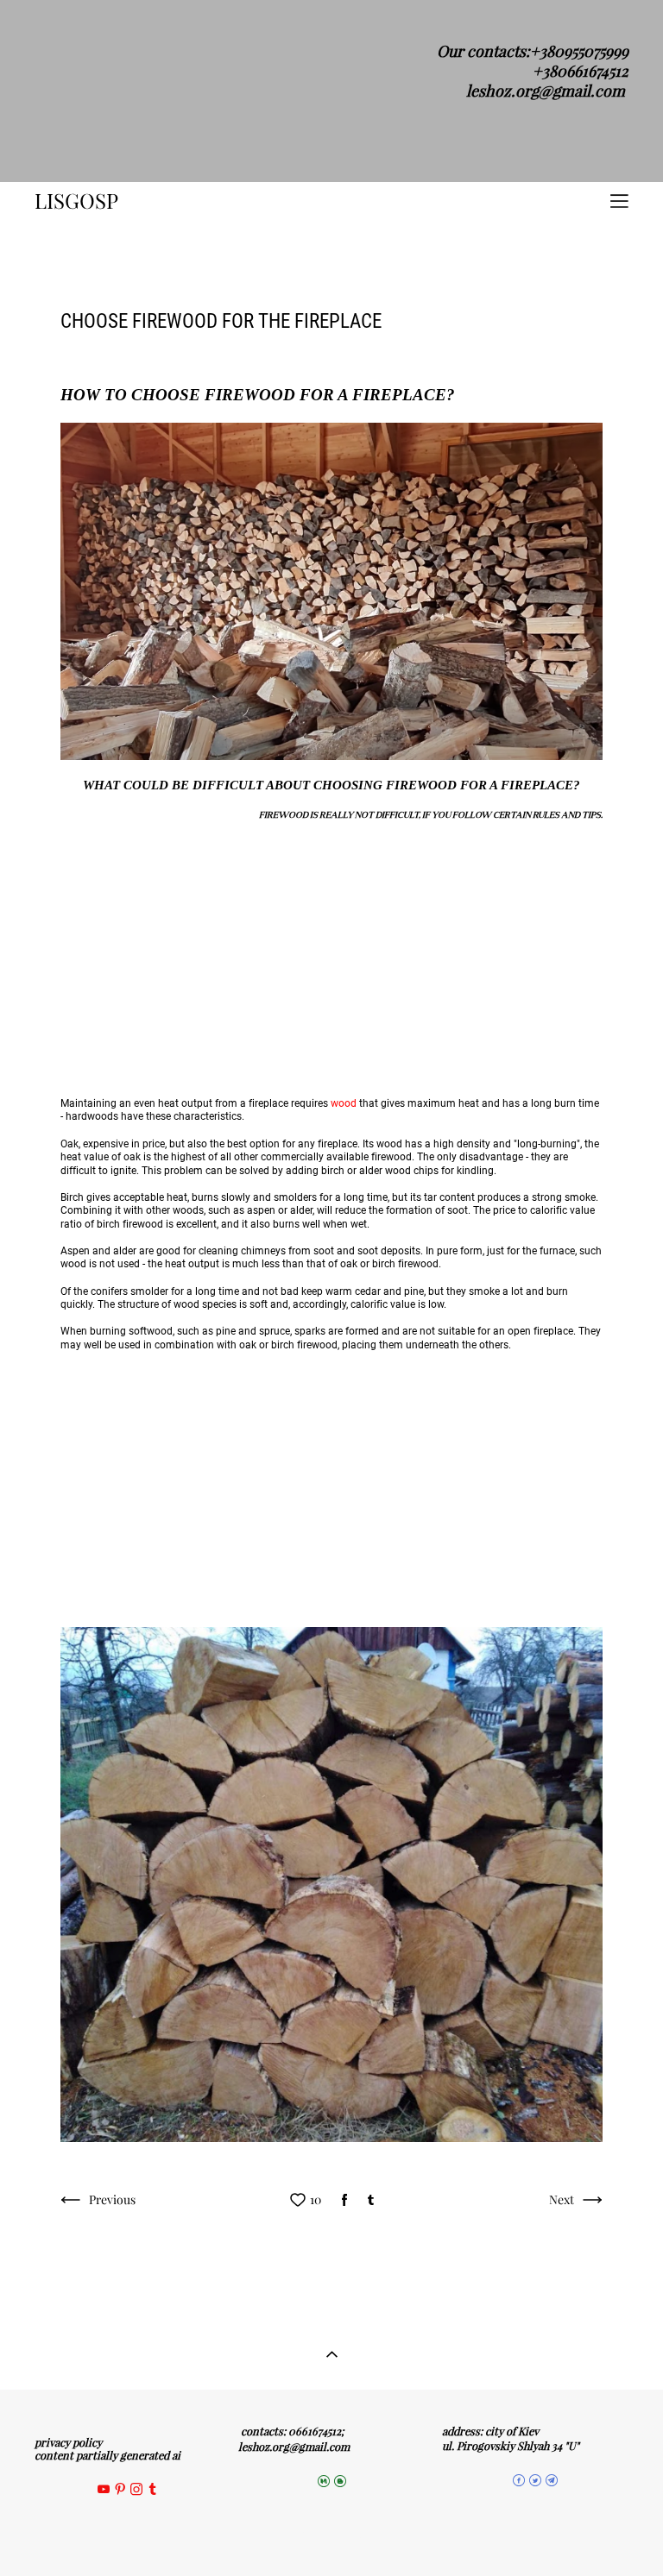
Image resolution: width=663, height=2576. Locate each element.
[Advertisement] (331, 958)
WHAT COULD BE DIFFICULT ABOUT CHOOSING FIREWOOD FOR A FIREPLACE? (331, 785)
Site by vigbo (332, 2535)
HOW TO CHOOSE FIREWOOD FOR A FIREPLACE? (258, 395)
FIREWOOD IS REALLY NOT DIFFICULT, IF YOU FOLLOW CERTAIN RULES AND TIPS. (431, 815)
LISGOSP (76, 201)
